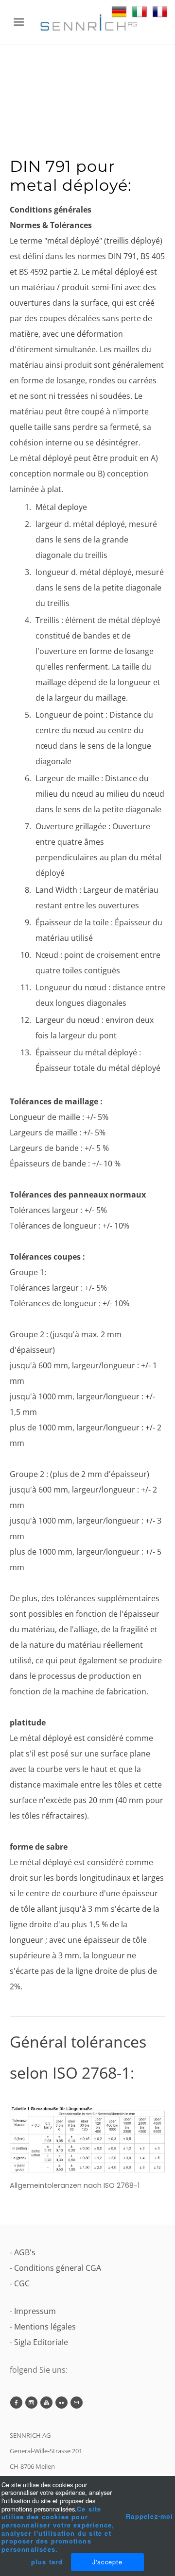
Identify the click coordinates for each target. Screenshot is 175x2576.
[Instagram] (31, 2403)
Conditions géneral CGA (58, 2268)
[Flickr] (61, 2403)
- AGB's (23, 2252)
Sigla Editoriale (41, 2342)
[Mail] (77, 2403)
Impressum (35, 2311)
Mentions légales (45, 2327)
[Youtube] (46, 2403)
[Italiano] (140, 12)
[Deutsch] (119, 12)
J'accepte (108, 2562)
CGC (22, 2283)
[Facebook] (16, 2403)
